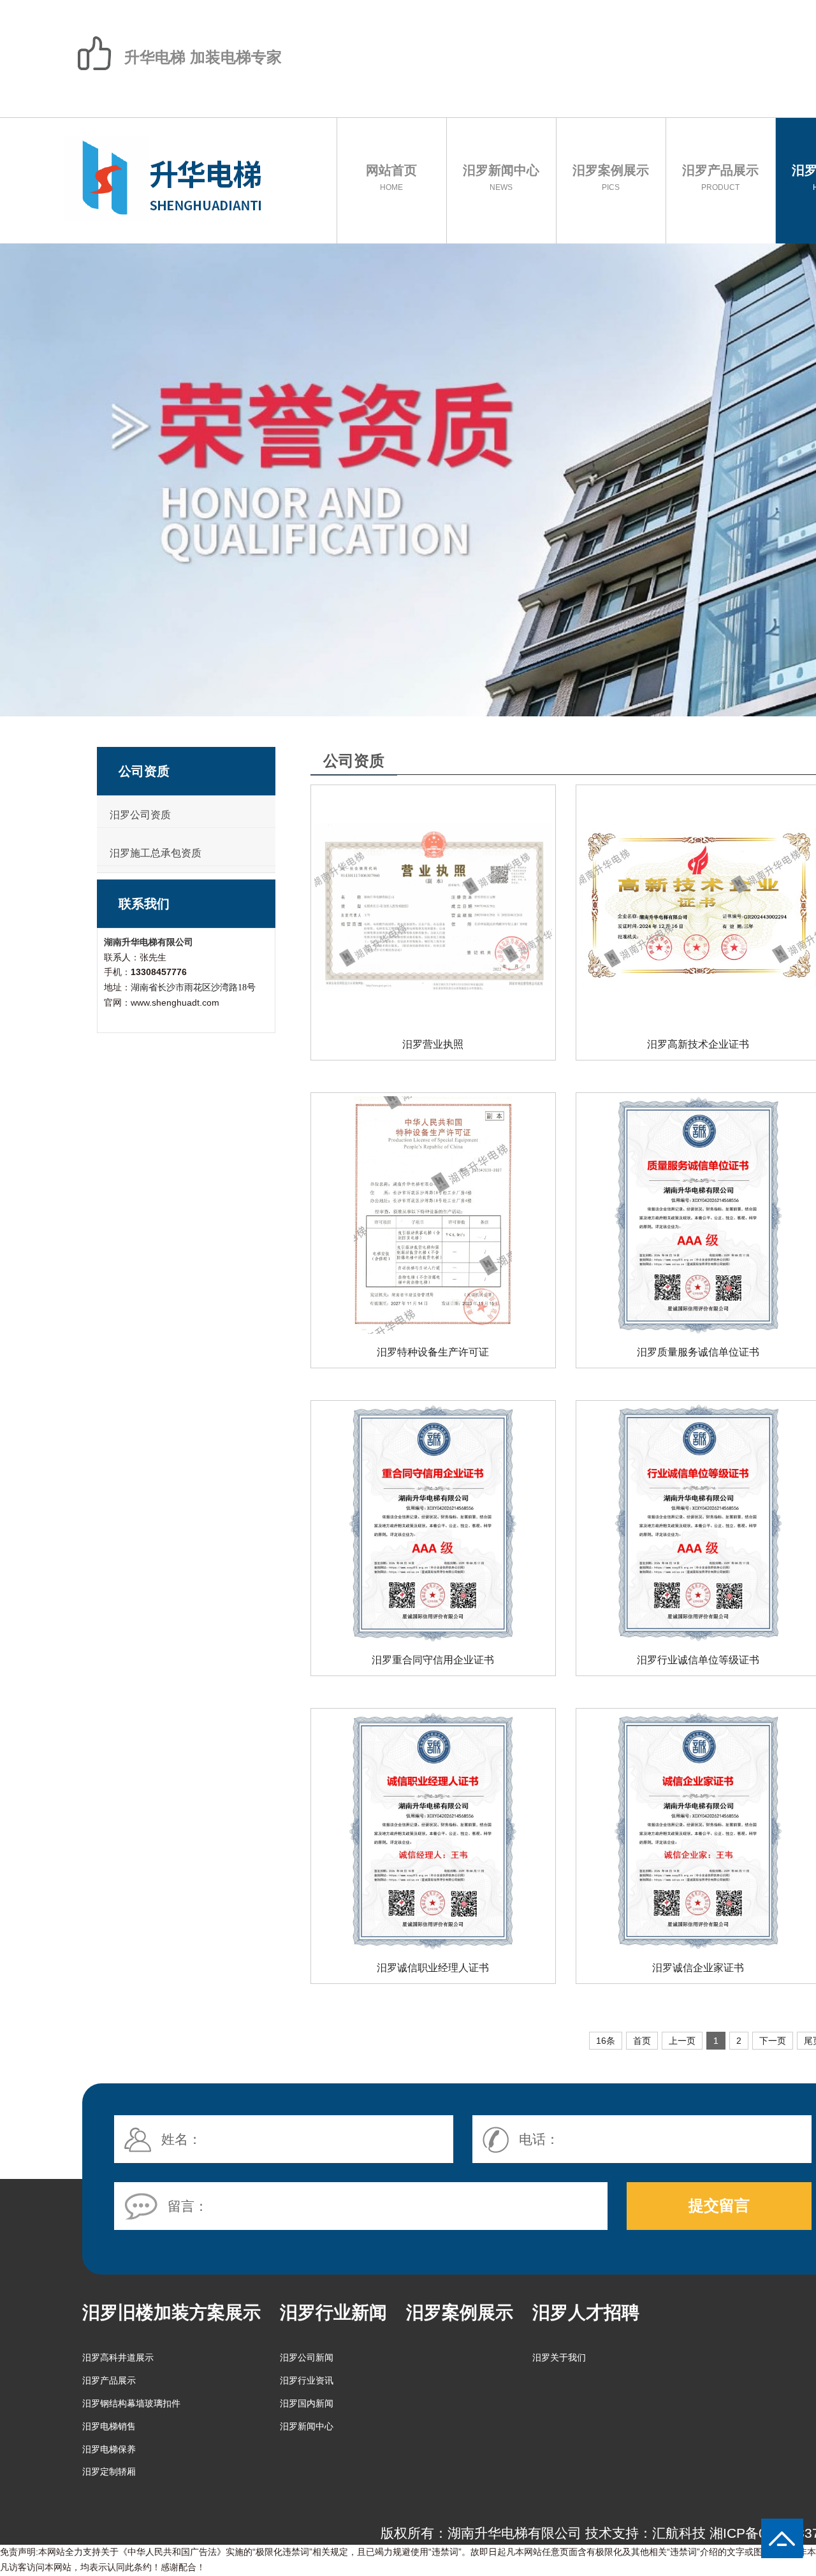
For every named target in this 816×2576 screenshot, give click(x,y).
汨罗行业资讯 (307, 2380)
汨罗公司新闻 (307, 2357)
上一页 (682, 2041)
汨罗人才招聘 (586, 2312)
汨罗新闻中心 (501, 177)
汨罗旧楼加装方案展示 (171, 2312)
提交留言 (719, 2205)
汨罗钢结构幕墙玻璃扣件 (131, 2403)
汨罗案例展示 (611, 177)
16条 (606, 2041)
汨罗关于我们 (559, 2357)
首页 (642, 2041)
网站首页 (391, 177)
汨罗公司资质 (140, 815)
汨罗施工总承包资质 (156, 853)
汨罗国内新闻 (307, 2403)
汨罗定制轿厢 (109, 2471)
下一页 (773, 2041)
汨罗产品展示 (720, 177)
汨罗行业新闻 (333, 2312)
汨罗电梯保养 (109, 2449)
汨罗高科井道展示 (118, 2357)
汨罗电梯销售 (109, 2426)
